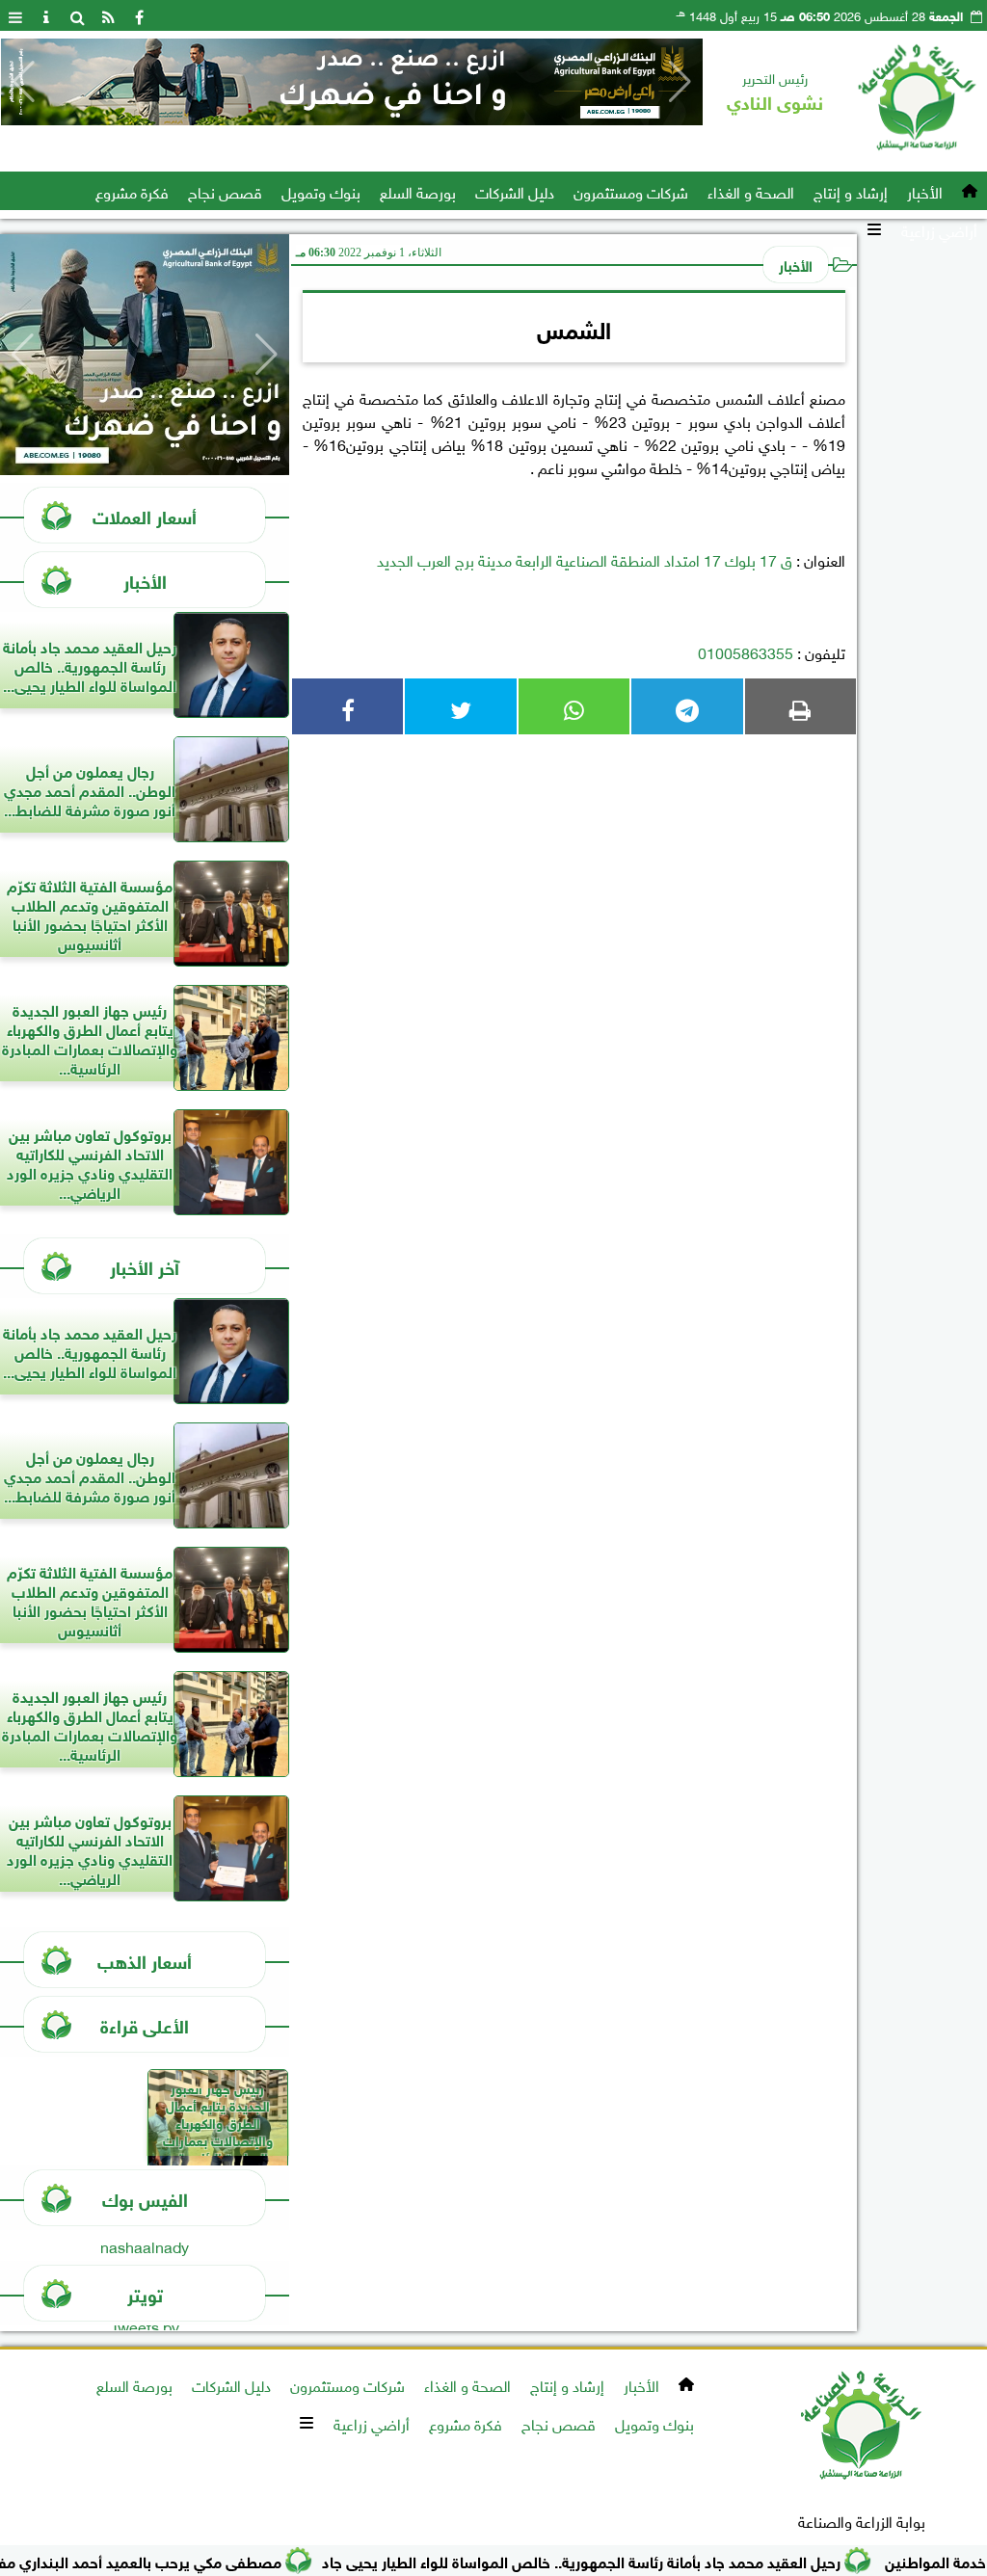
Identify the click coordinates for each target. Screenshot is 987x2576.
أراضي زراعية (939, 229)
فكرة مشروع (132, 191)
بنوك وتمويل (321, 191)
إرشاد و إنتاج (851, 191)
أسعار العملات (145, 515)
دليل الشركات (515, 191)
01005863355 (746, 651)
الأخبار (925, 191)
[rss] (108, 15)
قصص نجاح (225, 191)
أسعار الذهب (145, 1960)
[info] (46, 15)
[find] (77, 15)
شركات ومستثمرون (631, 191)
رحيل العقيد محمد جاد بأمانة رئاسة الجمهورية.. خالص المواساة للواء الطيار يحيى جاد (630, 2560)
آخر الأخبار (145, 1266)
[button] (24, 82)
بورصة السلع (418, 191)
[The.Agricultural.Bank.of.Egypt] (352, 82)
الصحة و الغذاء (751, 191)
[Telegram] (687, 706)
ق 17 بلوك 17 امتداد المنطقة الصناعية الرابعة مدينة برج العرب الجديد (585, 559)
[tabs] (15, 15)
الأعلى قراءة (145, 2024)
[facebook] (139, 15)
